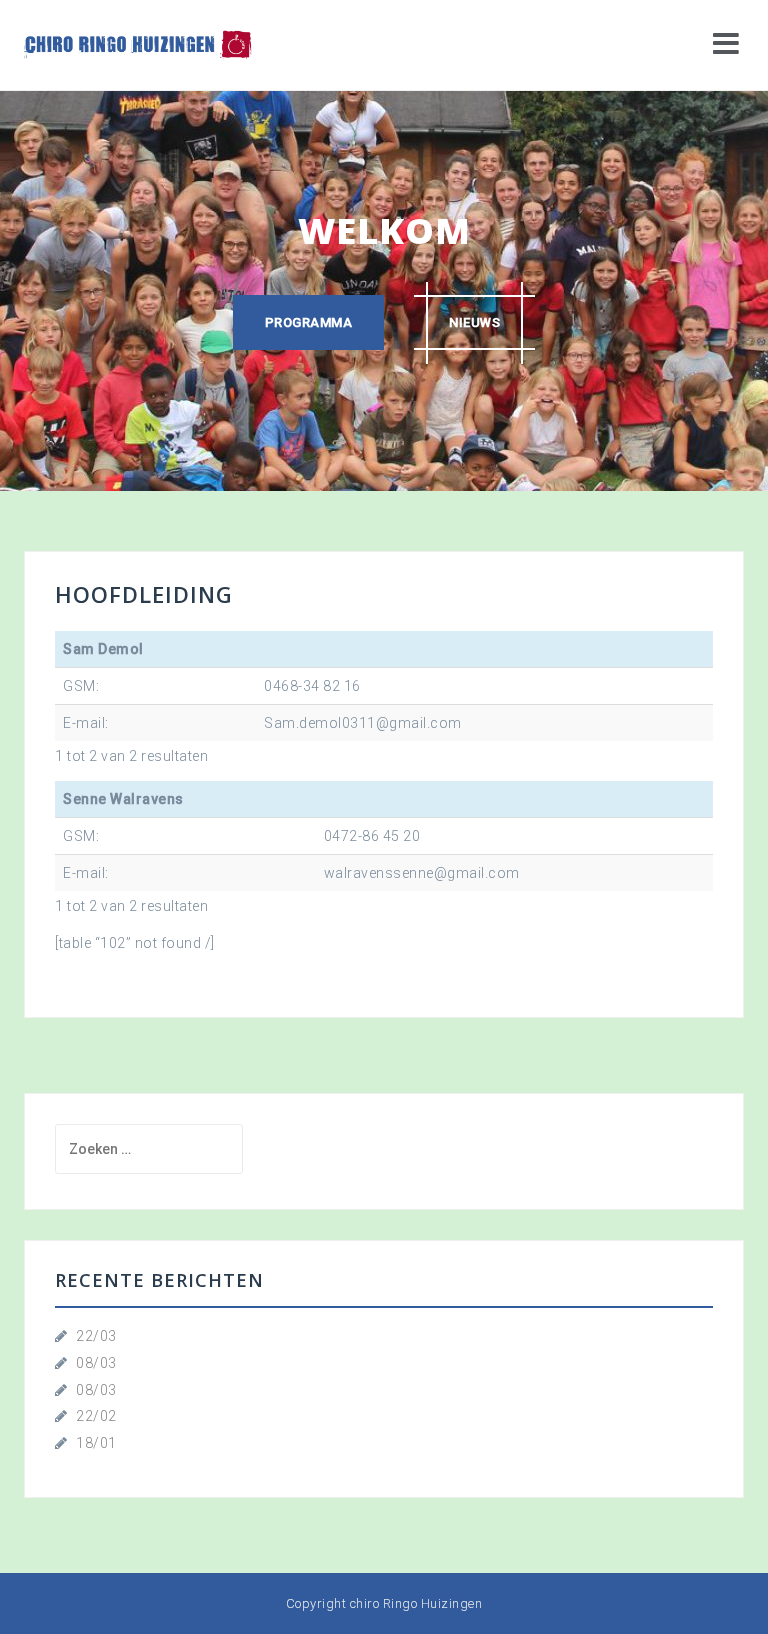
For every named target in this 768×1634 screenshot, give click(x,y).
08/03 (96, 1363)
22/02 (96, 1416)
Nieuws (474, 322)
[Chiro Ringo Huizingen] (138, 44)
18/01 (96, 1443)
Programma (309, 322)
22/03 (96, 1336)
